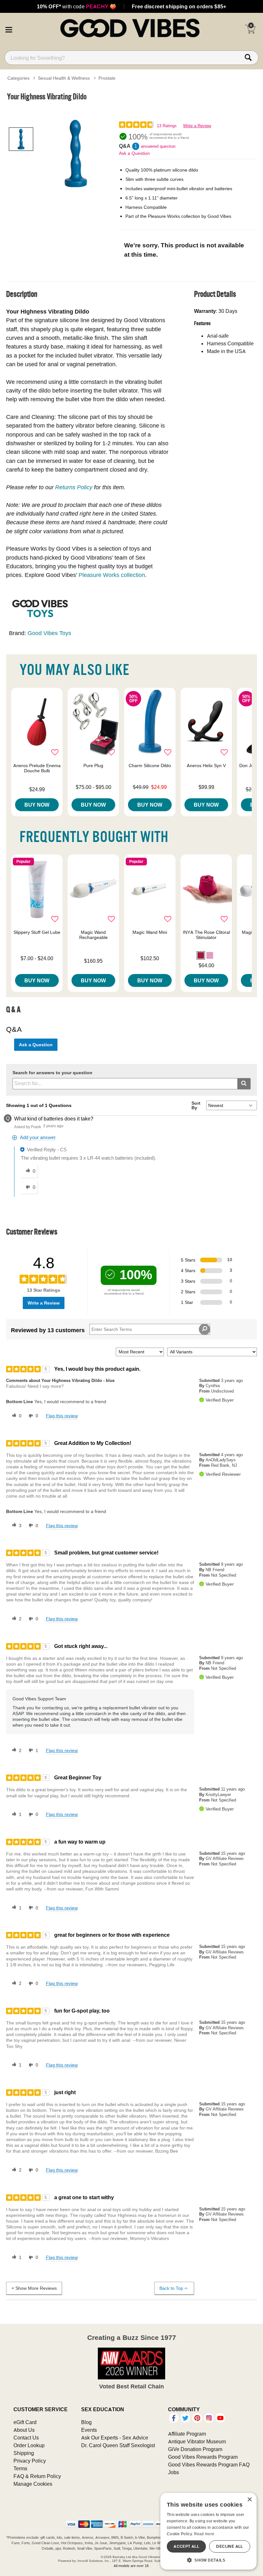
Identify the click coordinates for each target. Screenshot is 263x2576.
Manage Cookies (33, 2484)
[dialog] (208, 2531)
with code (76, 6)
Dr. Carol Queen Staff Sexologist (118, 2445)
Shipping (24, 2453)
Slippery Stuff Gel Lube (37, 932)
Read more (204, 2534)
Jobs (174, 2472)
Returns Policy (74, 487)
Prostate (107, 78)
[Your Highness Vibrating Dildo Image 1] (76, 154)
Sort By (196, 1105)
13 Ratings (167, 126)
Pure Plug (93, 766)
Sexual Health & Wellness (64, 78)
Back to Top (171, 2288)
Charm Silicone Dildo (150, 766)
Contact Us (26, 2438)
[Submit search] (244, 1084)
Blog (86, 2422)
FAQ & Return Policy (37, 2476)
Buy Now (37, 805)
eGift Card (25, 2422)
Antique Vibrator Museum (197, 2441)
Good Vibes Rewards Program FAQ (209, 2465)
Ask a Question (134, 153)
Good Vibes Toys (49, 633)
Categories (18, 78)
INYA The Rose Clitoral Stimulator (206, 935)
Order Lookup (29, 2445)
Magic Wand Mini (150, 932)
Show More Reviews (36, 2288)
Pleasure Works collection (112, 575)
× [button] (249, 2500)
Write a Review (197, 126)
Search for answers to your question (52, 1073)
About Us (24, 2430)
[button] (9, 29)
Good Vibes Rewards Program (203, 2457)
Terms (20, 2468)
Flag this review (62, 1416)
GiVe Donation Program (195, 2449)
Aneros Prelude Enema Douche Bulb (37, 768)
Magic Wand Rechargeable (93, 935)
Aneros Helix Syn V (206, 766)
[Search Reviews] (204, 1329)
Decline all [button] (229, 2546)
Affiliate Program (187, 2434)
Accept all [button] (186, 2546)
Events (89, 2430)
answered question (158, 146)
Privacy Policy (30, 2461)
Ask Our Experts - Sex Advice (115, 2438)
